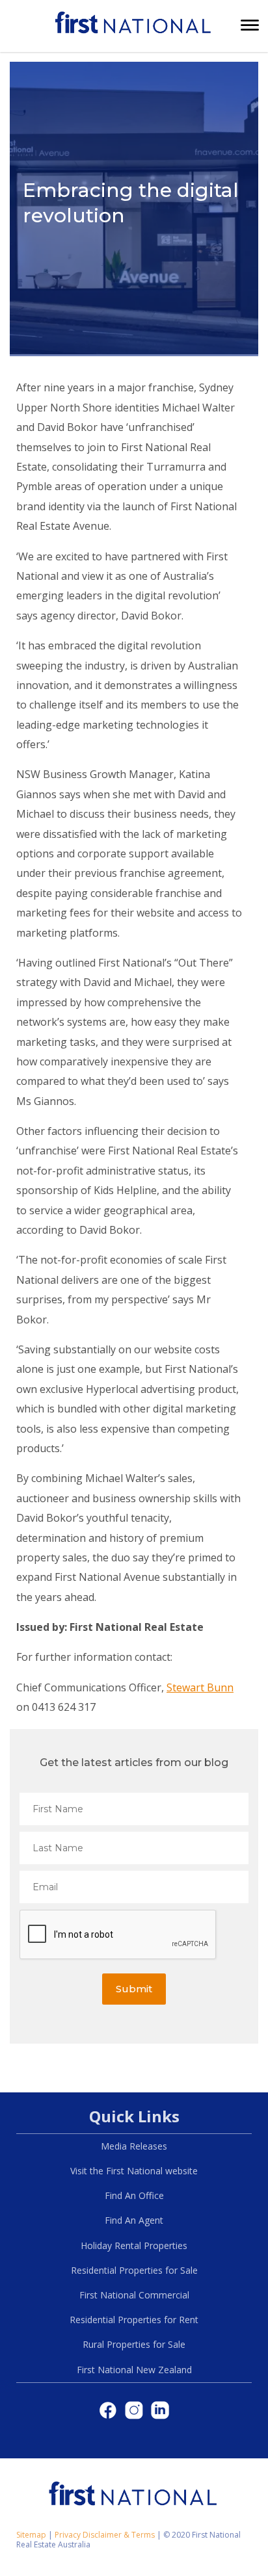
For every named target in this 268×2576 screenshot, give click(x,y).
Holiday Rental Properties (134, 2245)
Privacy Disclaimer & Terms (105, 2535)
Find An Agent (134, 2220)
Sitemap (31, 2535)
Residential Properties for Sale (134, 2270)
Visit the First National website (134, 2171)
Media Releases (134, 2146)
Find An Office (134, 2195)
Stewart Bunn (200, 1687)
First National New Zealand (134, 2370)
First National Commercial (134, 2295)
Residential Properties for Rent (134, 2320)
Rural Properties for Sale (134, 2344)
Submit (134, 1989)
